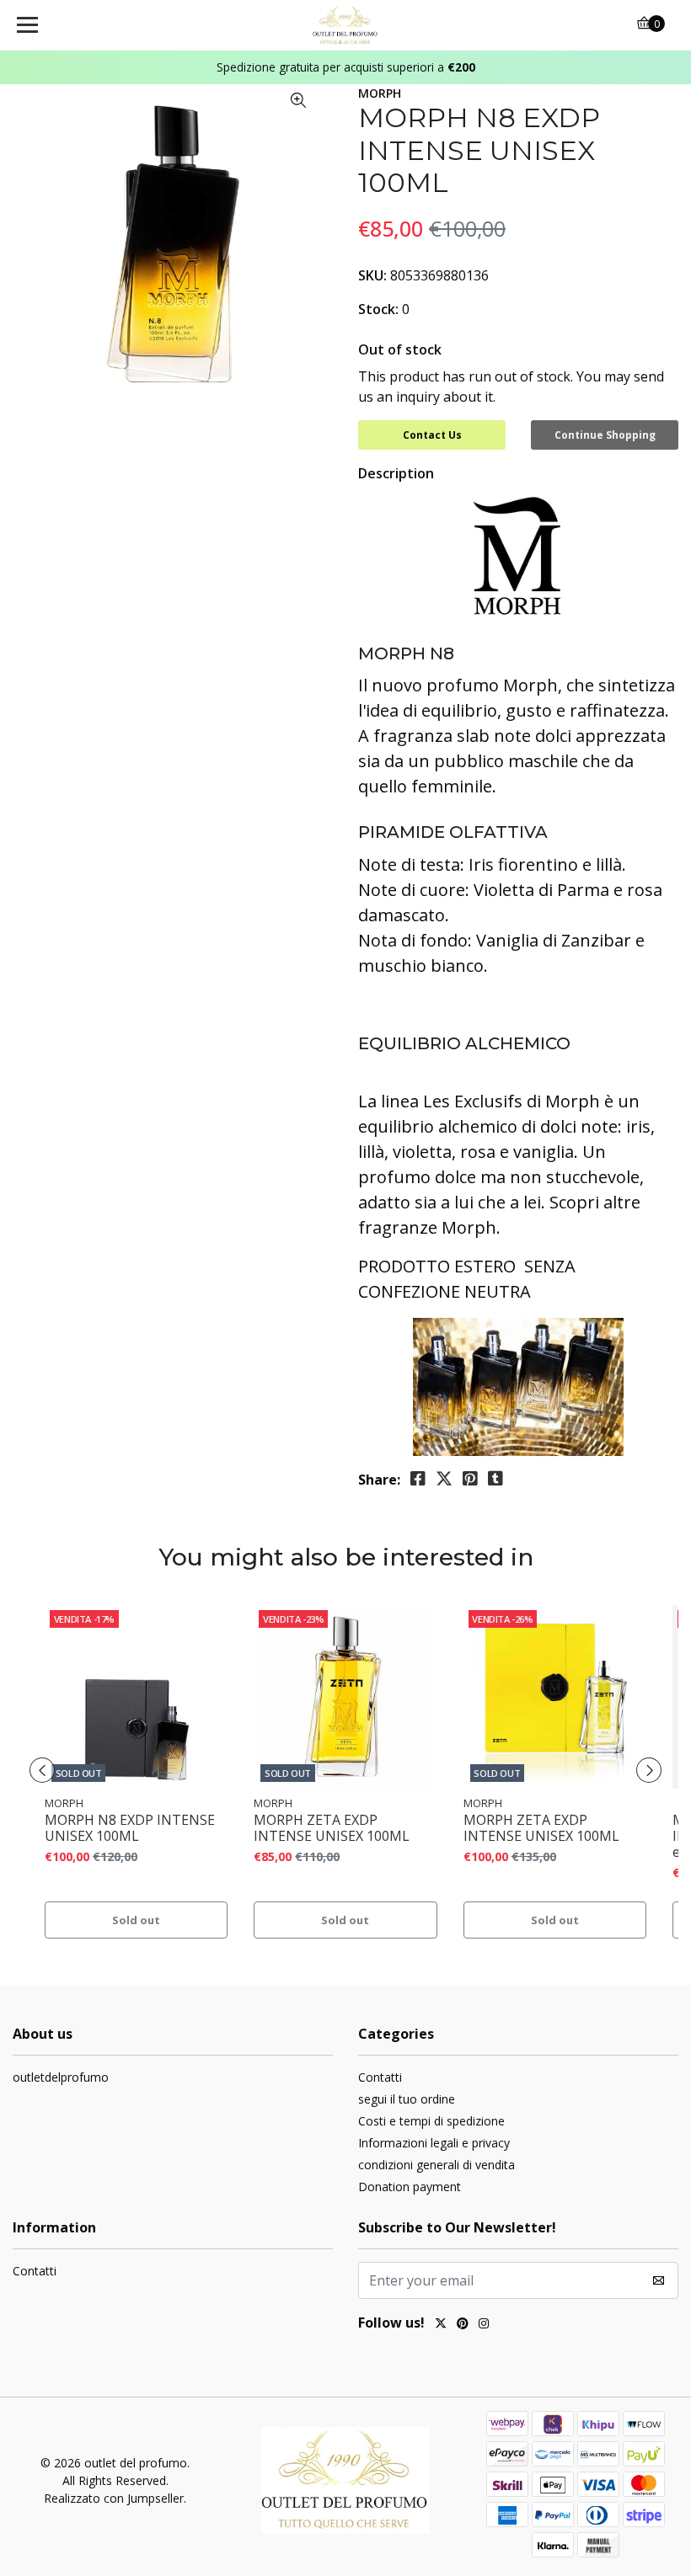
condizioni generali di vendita (437, 2165)
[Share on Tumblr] (495, 1479)
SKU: (372, 275)
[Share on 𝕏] (444, 1479)
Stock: (378, 309)
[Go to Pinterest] (463, 2325)
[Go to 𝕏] (441, 2325)
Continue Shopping (605, 435)
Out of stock (400, 349)
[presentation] (42, 1770)
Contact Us (432, 435)
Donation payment (410, 2187)
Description (396, 473)
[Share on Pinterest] (470, 1479)
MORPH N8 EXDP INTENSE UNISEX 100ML (130, 1828)
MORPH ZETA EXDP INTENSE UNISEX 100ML (332, 1828)
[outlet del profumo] (346, 25)
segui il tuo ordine (407, 2099)
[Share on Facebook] (418, 1479)
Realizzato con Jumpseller (114, 2498)
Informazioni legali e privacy (434, 2143)
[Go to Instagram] (484, 2325)
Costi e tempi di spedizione (431, 2121)
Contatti (380, 2077)
